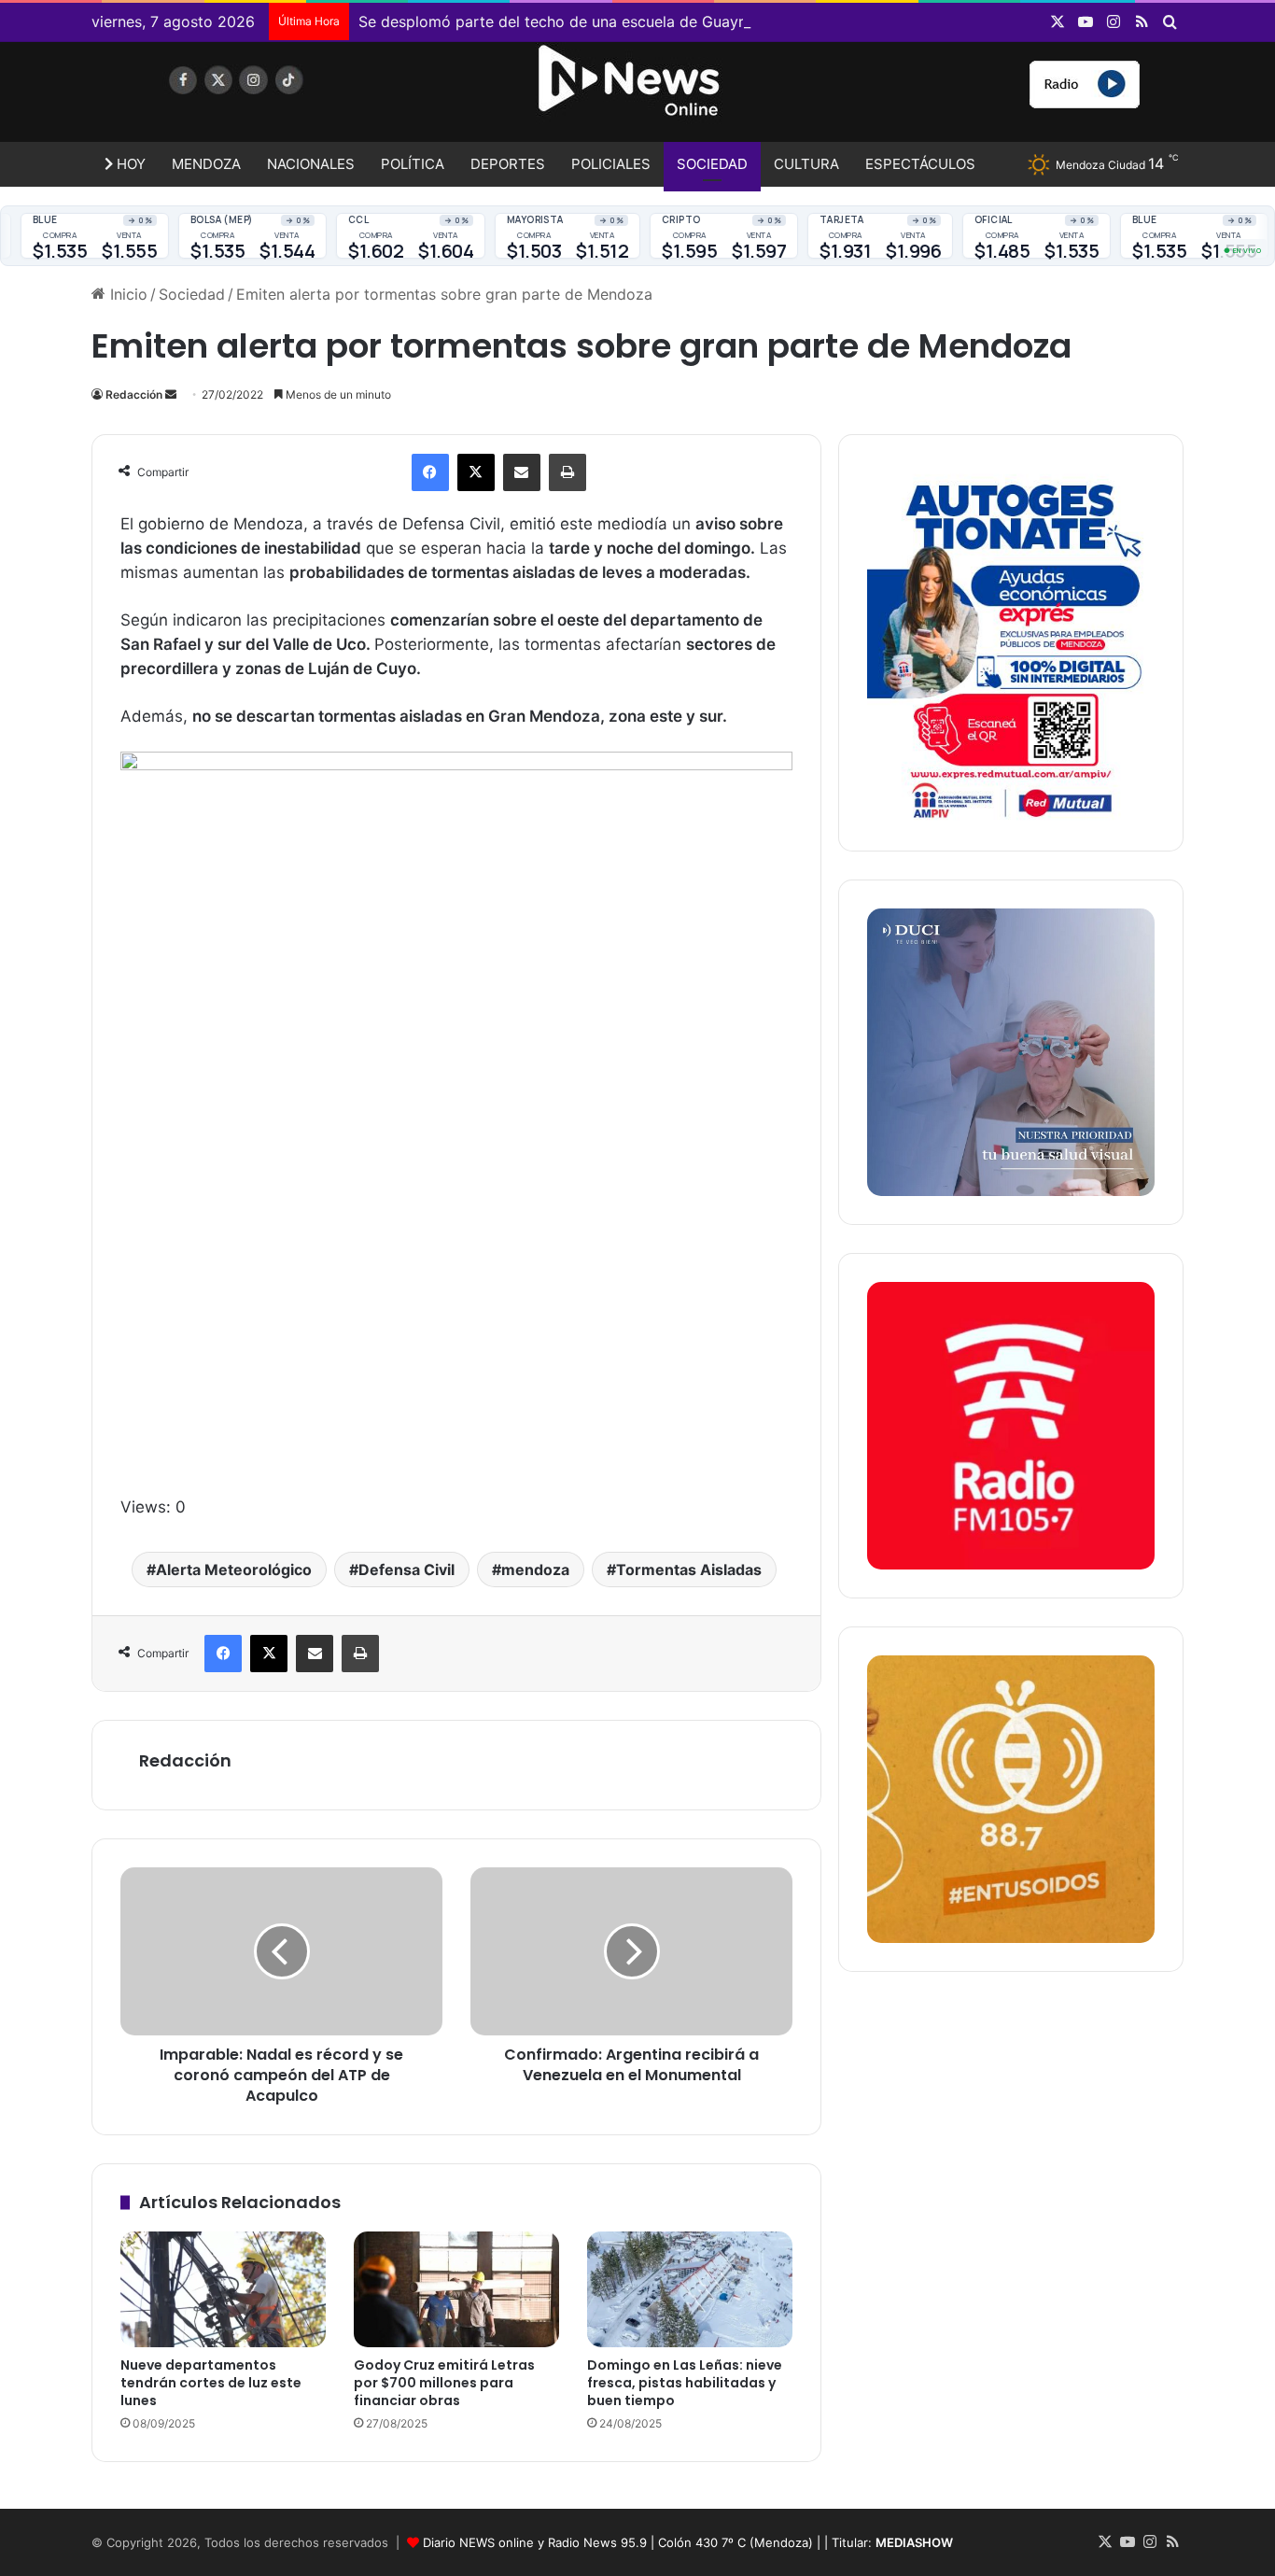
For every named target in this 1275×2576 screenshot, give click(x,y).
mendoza (535, 1570)
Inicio (126, 294)
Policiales (611, 164)
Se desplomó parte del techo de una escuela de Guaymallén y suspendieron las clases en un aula (702, 21)
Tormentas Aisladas (689, 1570)
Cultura (806, 164)
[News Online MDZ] (264, 98)
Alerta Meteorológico (234, 1570)
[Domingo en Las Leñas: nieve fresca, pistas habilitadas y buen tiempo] (690, 2289)
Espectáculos (920, 164)
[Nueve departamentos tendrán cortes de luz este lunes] (223, 2289)
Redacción (134, 394)
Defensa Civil (406, 1570)
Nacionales (311, 164)
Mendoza (206, 164)
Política (413, 164)
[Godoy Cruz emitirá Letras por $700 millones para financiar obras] (456, 2289)
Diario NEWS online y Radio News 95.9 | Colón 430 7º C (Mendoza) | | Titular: (688, 2542)
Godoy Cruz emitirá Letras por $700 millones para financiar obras (444, 2383)
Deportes (508, 164)
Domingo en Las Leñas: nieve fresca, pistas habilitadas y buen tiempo (685, 2383)
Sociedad (712, 164)
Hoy (129, 164)
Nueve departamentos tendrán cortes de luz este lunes (211, 2383)
